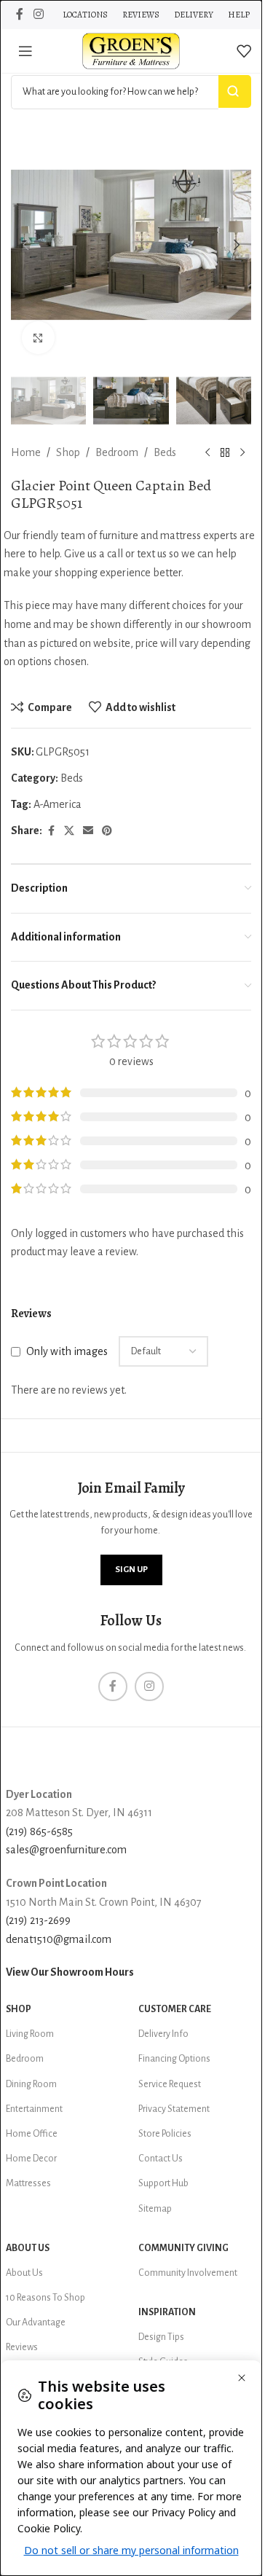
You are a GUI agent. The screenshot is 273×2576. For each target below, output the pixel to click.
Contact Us (161, 2159)
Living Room (30, 2034)
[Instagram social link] (38, 14)
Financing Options (174, 2059)
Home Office (32, 2134)
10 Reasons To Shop (45, 2298)
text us (152, 554)
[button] (25, 245)
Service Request (170, 2084)
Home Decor (31, 2159)
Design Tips (161, 2337)
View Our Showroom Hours (70, 1972)
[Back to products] (225, 453)
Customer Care (175, 2009)
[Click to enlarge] (38, 338)
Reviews (22, 2347)
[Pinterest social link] (107, 831)
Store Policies (165, 2134)
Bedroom (117, 452)
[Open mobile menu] (25, 51)
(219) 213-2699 (38, 1920)
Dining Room (31, 2084)
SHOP (19, 2009)
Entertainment (34, 2109)
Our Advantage (36, 2322)
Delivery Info (163, 2034)
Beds (165, 452)
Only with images (67, 1351)
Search (235, 91)
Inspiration (167, 2312)
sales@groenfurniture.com (66, 1850)
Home (26, 452)
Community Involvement (188, 2273)
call (115, 554)
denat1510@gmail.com (59, 1939)
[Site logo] (131, 50)
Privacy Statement (174, 2109)
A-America (58, 804)
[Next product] (242, 453)
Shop (68, 452)
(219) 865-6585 (39, 1831)
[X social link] (69, 831)
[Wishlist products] (244, 51)
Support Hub (163, 2183)
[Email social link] (88, 831)
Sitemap (155, 2209)
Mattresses (28, 2183)
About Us (28, 2248)
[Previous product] (207, 453)
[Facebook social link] (20, 14)
